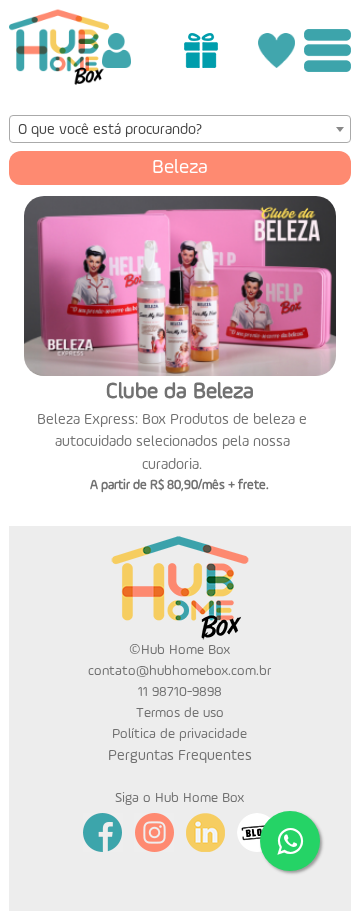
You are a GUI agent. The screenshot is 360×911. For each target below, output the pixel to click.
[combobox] (180, 129)
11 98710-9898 (180, 692)
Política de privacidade (179, 734)
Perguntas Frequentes (180, 755)
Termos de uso (180, 713)
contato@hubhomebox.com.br (179, 671)
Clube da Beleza (180, 392)
